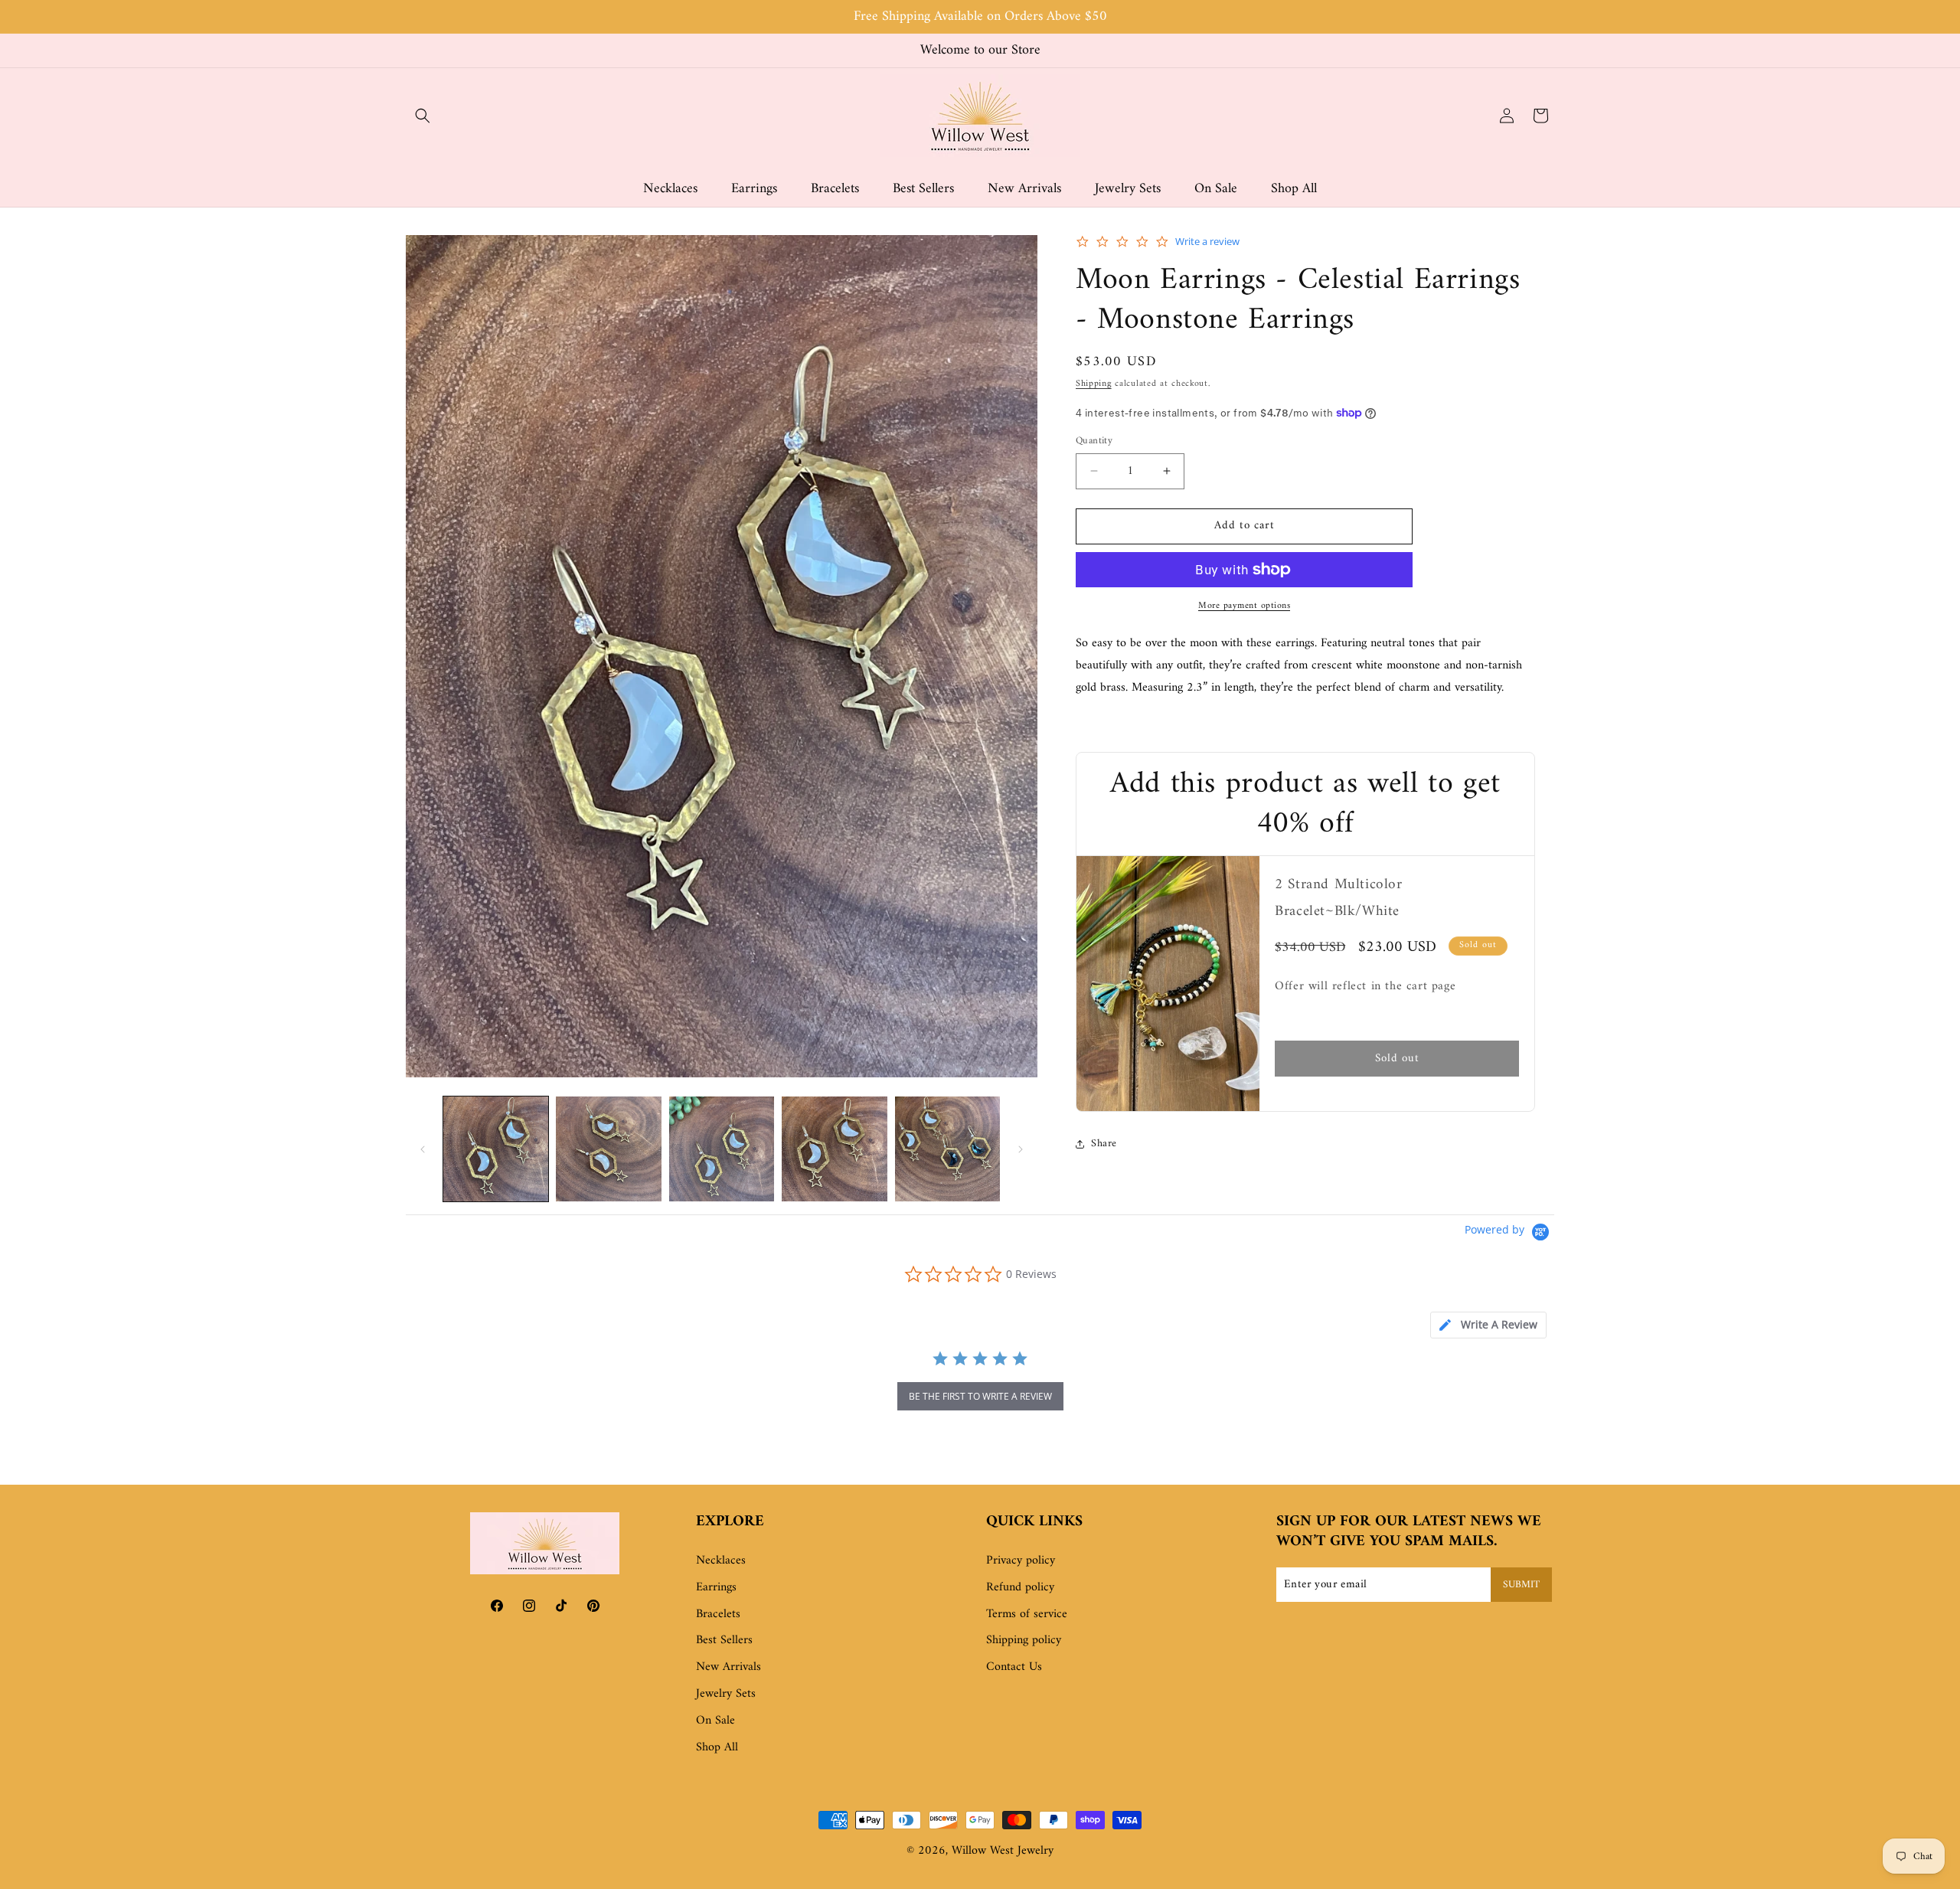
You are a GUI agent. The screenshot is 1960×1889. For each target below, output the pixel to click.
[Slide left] (423, 1149)
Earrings (716, 1587)
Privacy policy (1021, 1561)
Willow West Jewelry (1003, 1851)
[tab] (1488, 1325)
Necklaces (721, 1561)
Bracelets (718, 1614)
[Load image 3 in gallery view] (722, 1149)
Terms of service (1027, 1614)
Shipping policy (1024, 1641)
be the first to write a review (980, 1396)
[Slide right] (1021, 1149)
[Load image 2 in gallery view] (608, 1149)
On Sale (715, 1721)
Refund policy (1020, 1587)
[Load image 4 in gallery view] (834, 1149)
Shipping (1094, 384)
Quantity (1094, 441)
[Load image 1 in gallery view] (496, 1149)
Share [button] (1104, 1144)
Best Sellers (724, 1641)
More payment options (1244, 606)
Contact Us (1014, 1668)
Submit (1521, 1585)
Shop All (717, 1747)
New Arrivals (728, 1668)
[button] (423, 116)
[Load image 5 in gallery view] (947, 1149)
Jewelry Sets (726, 1694)
